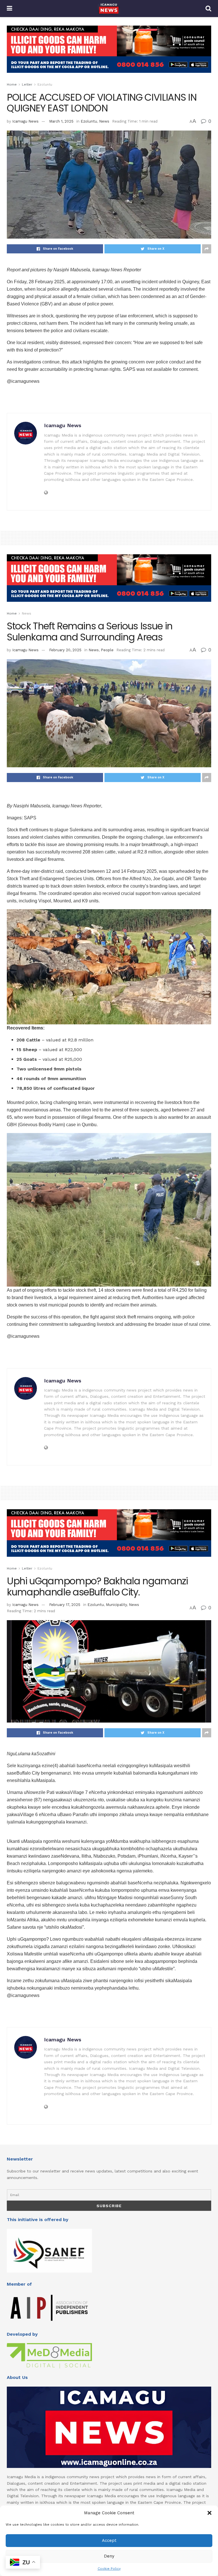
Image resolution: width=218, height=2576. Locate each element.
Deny (109, 2556)
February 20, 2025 (65, 650)
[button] (209, 2513)
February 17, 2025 (65, 1605)
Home (12, 84)
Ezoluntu (45, 84)
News (104, 121)
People (107, 650)
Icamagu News (25, 121)
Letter (27, 84)
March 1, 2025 (61, 121)
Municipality (116, 1605)
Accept (109, 2540)
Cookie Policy (109, 2569)
